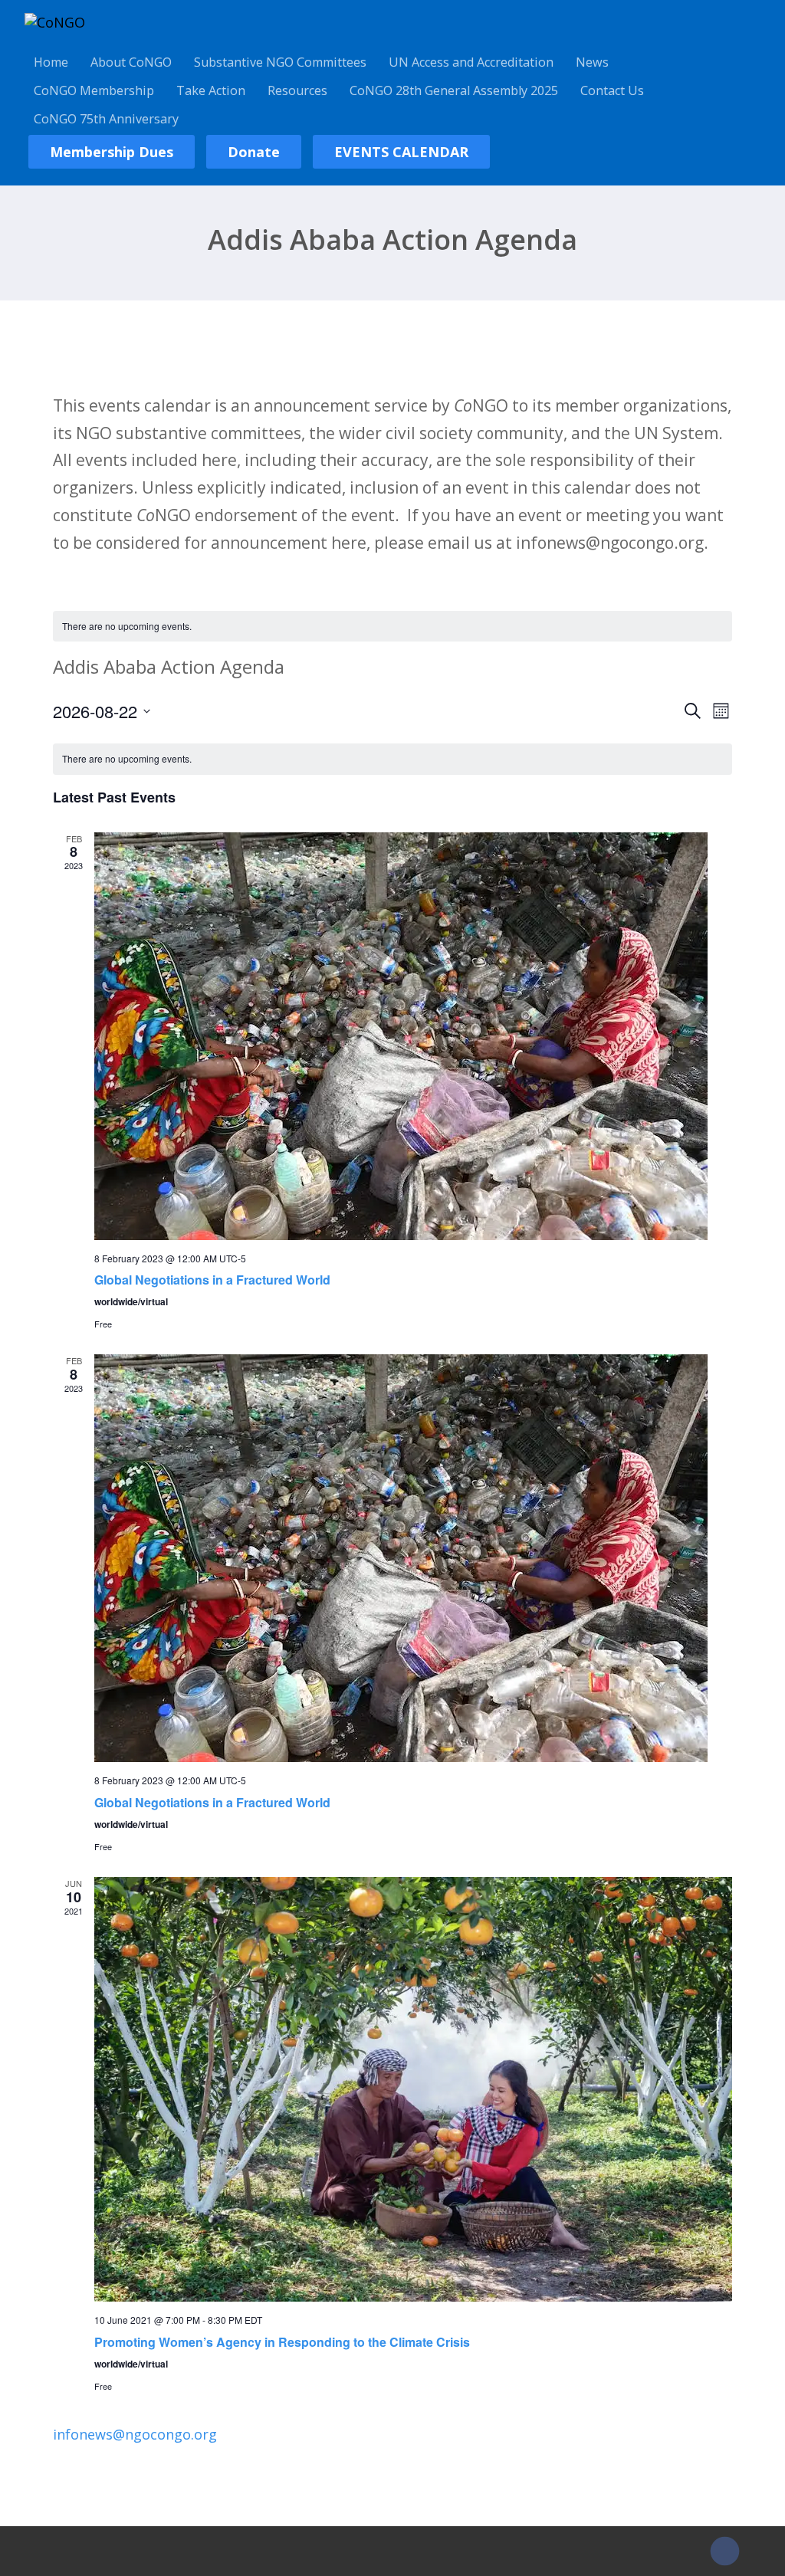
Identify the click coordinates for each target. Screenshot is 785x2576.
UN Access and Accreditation (471, 62)
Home (51, 62)
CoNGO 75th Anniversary (106, 119)
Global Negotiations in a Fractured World (212, 1280)
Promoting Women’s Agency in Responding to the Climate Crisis (282, 2342)
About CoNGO (131, 62)
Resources (297, 90)
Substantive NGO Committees (280, 62)
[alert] (392, 627)
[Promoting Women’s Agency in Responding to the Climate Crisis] (413, 2089)
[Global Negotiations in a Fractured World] (413, 1036)
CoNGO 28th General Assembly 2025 (454, 90)
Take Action (211, 90)
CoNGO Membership (94, 90)
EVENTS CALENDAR (401, 152)
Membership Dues (112, 152)
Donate (254, 152)
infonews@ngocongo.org (135, 2434)
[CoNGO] (55, 22)
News (592, 62)
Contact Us (612, 90)
